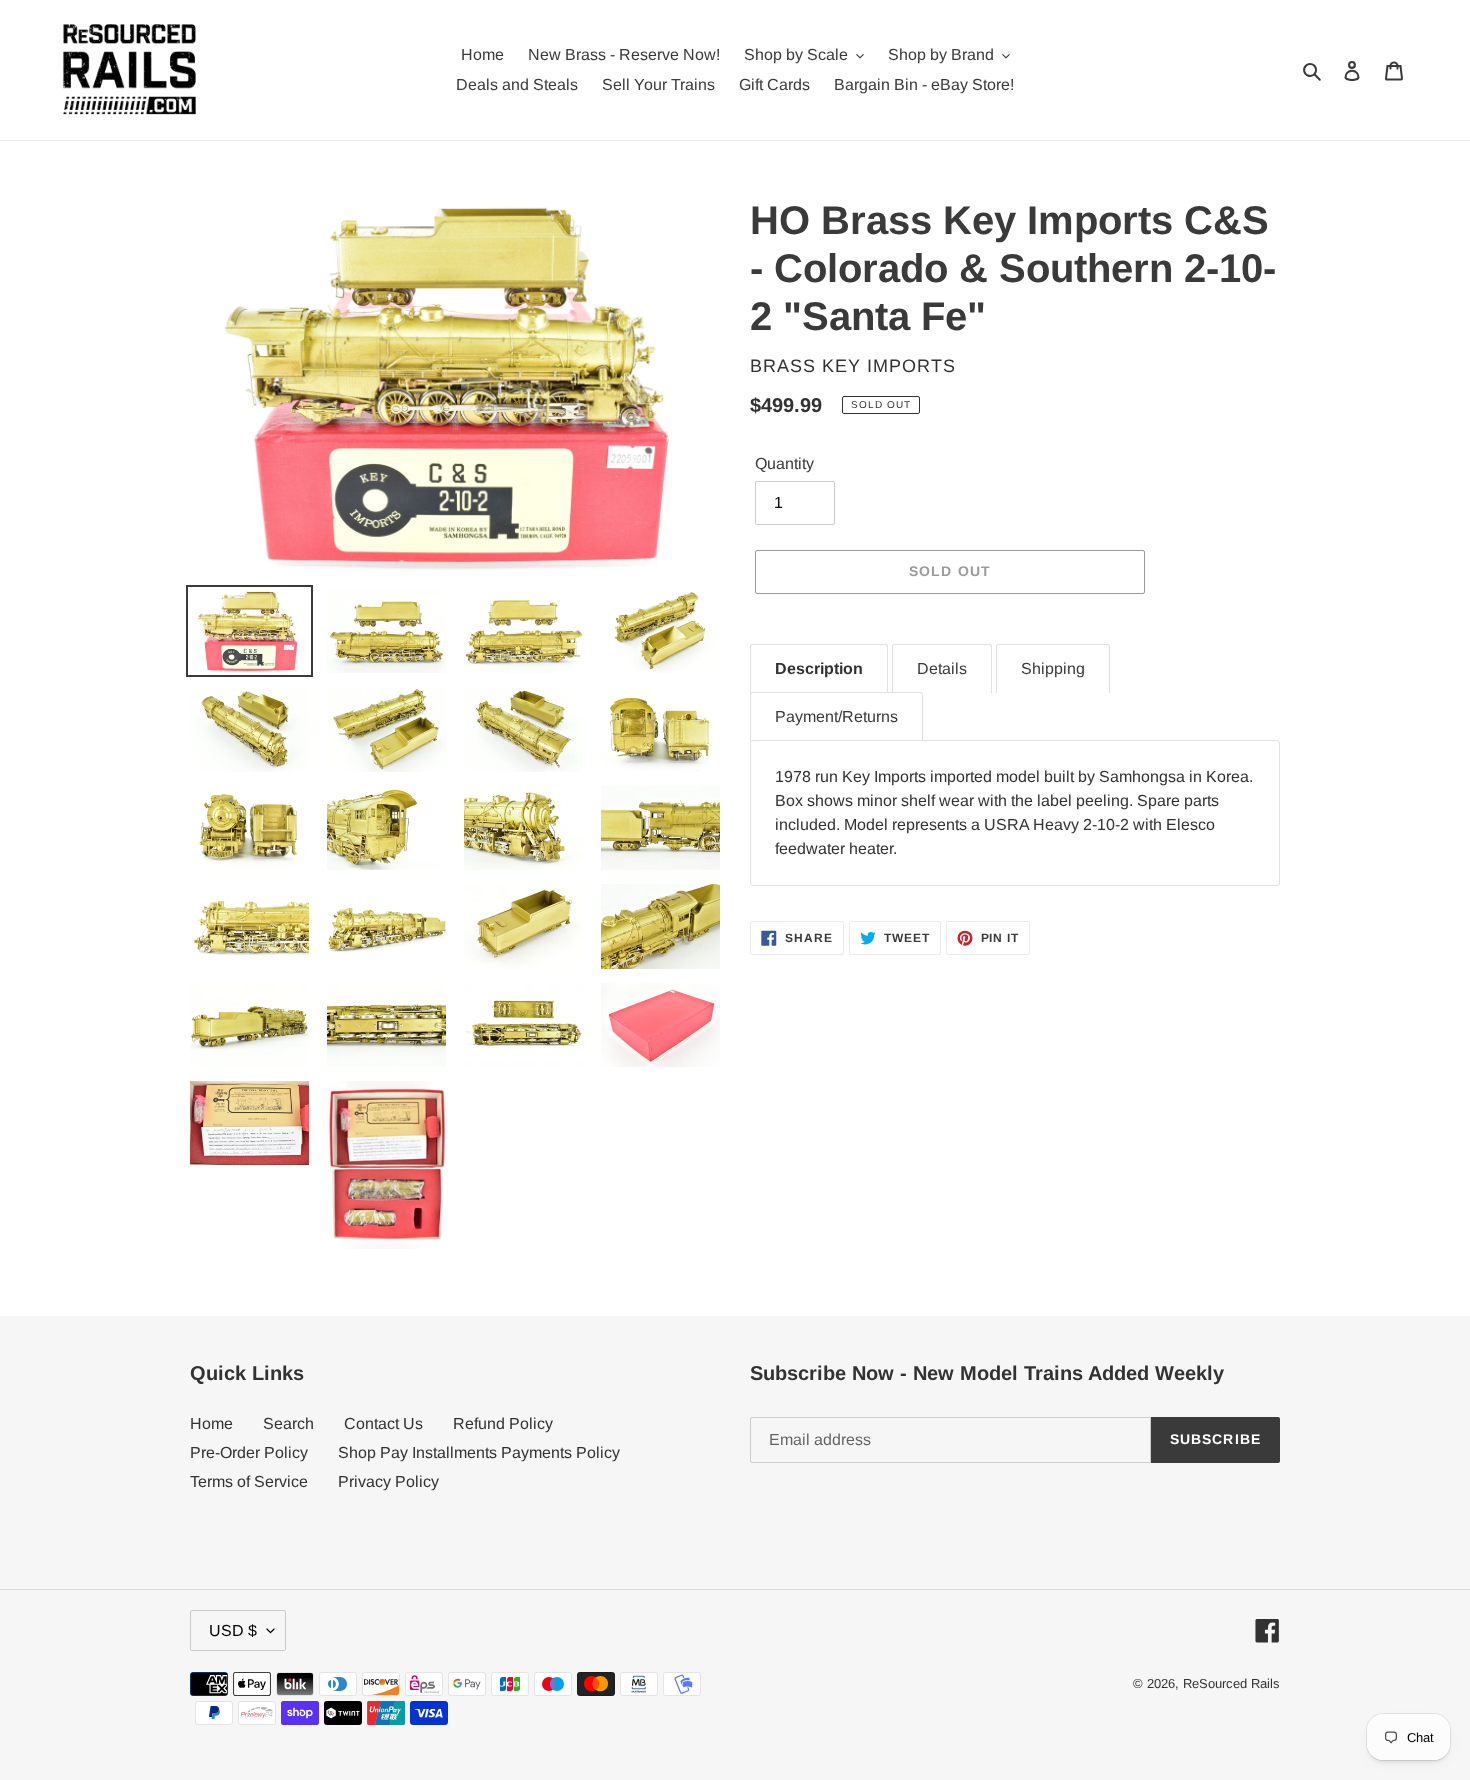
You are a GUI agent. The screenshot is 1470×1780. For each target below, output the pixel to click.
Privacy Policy (388, 1481)
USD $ (233, 1630)
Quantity (784, 463)
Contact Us (383, 1423)
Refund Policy (503, 1423)
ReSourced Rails (1231, 1683)
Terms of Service (249, 1481)
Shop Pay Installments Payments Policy (479, 1452)
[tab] (819, 668)
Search (288, 1423)
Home (211, 1423)
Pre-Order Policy (249, 1452)
